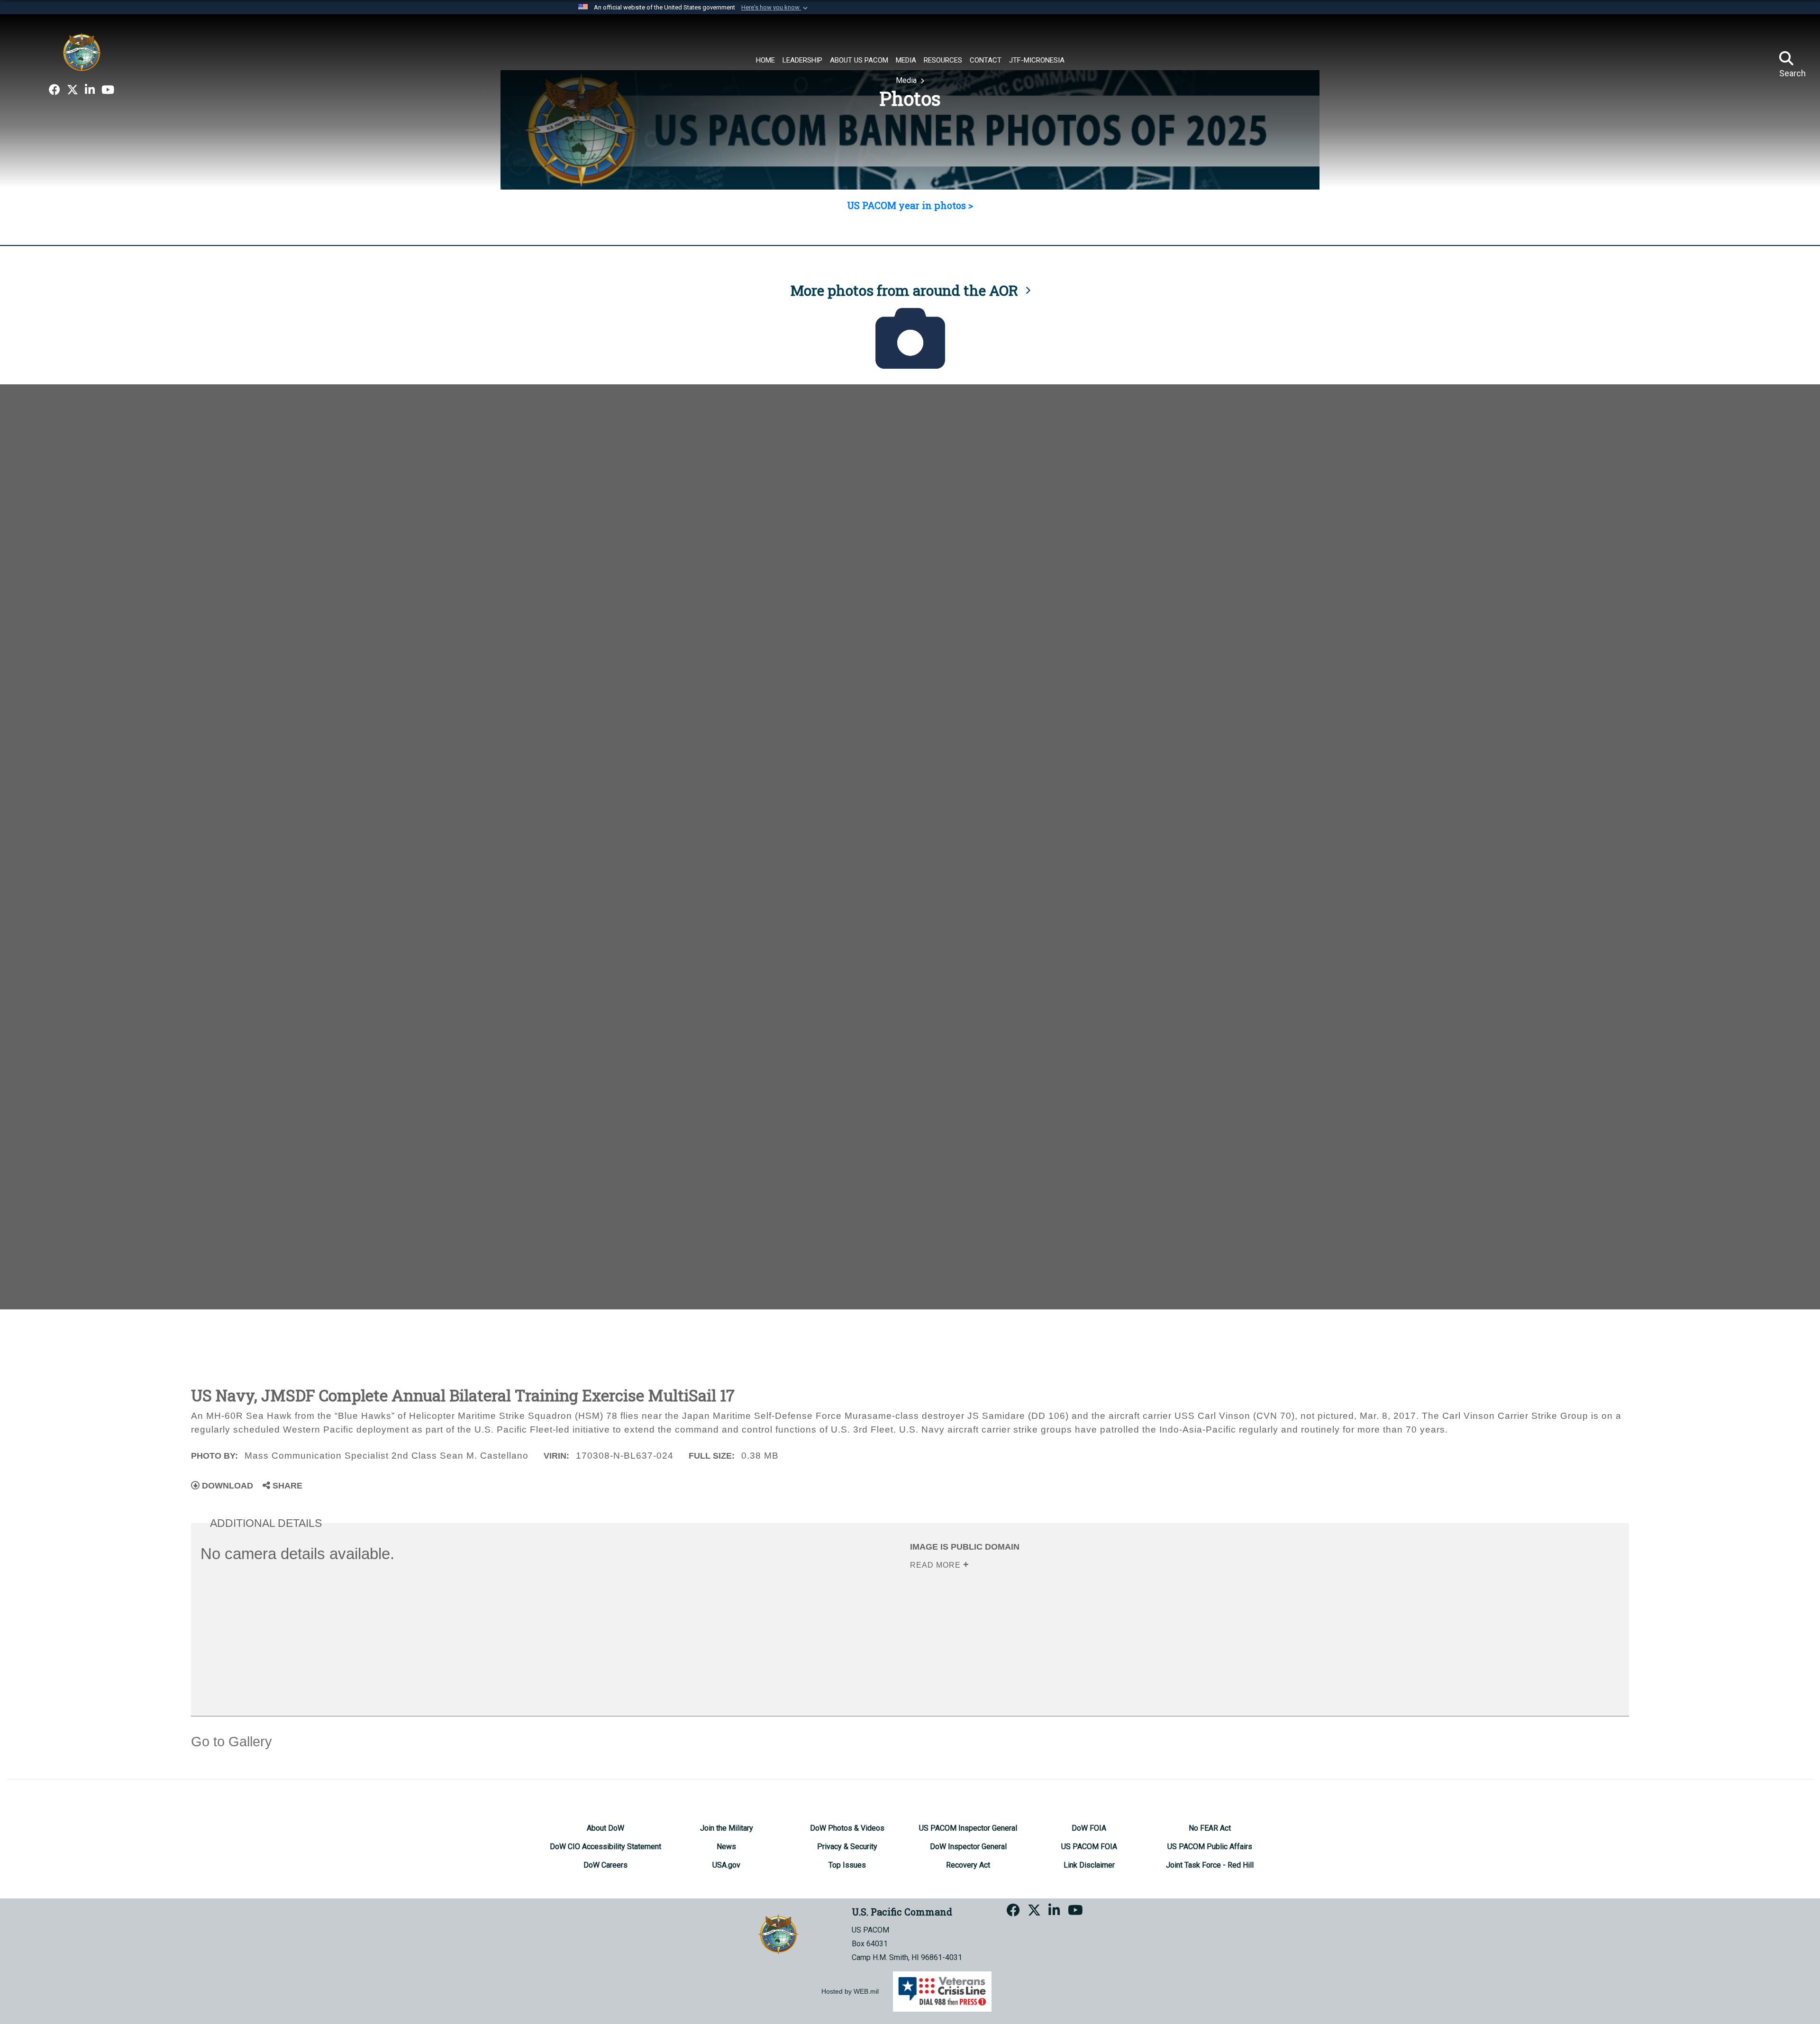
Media (907, 80)
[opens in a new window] (55, 90)
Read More (937, 1565)
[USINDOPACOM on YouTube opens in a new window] (108, 90)
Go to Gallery (232, 1742)
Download (226, 1486)
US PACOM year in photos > (910, 205)
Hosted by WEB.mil (850, 1991)
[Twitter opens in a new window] (73, 90)
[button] (775, 8)
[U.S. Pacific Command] (82, 52)
